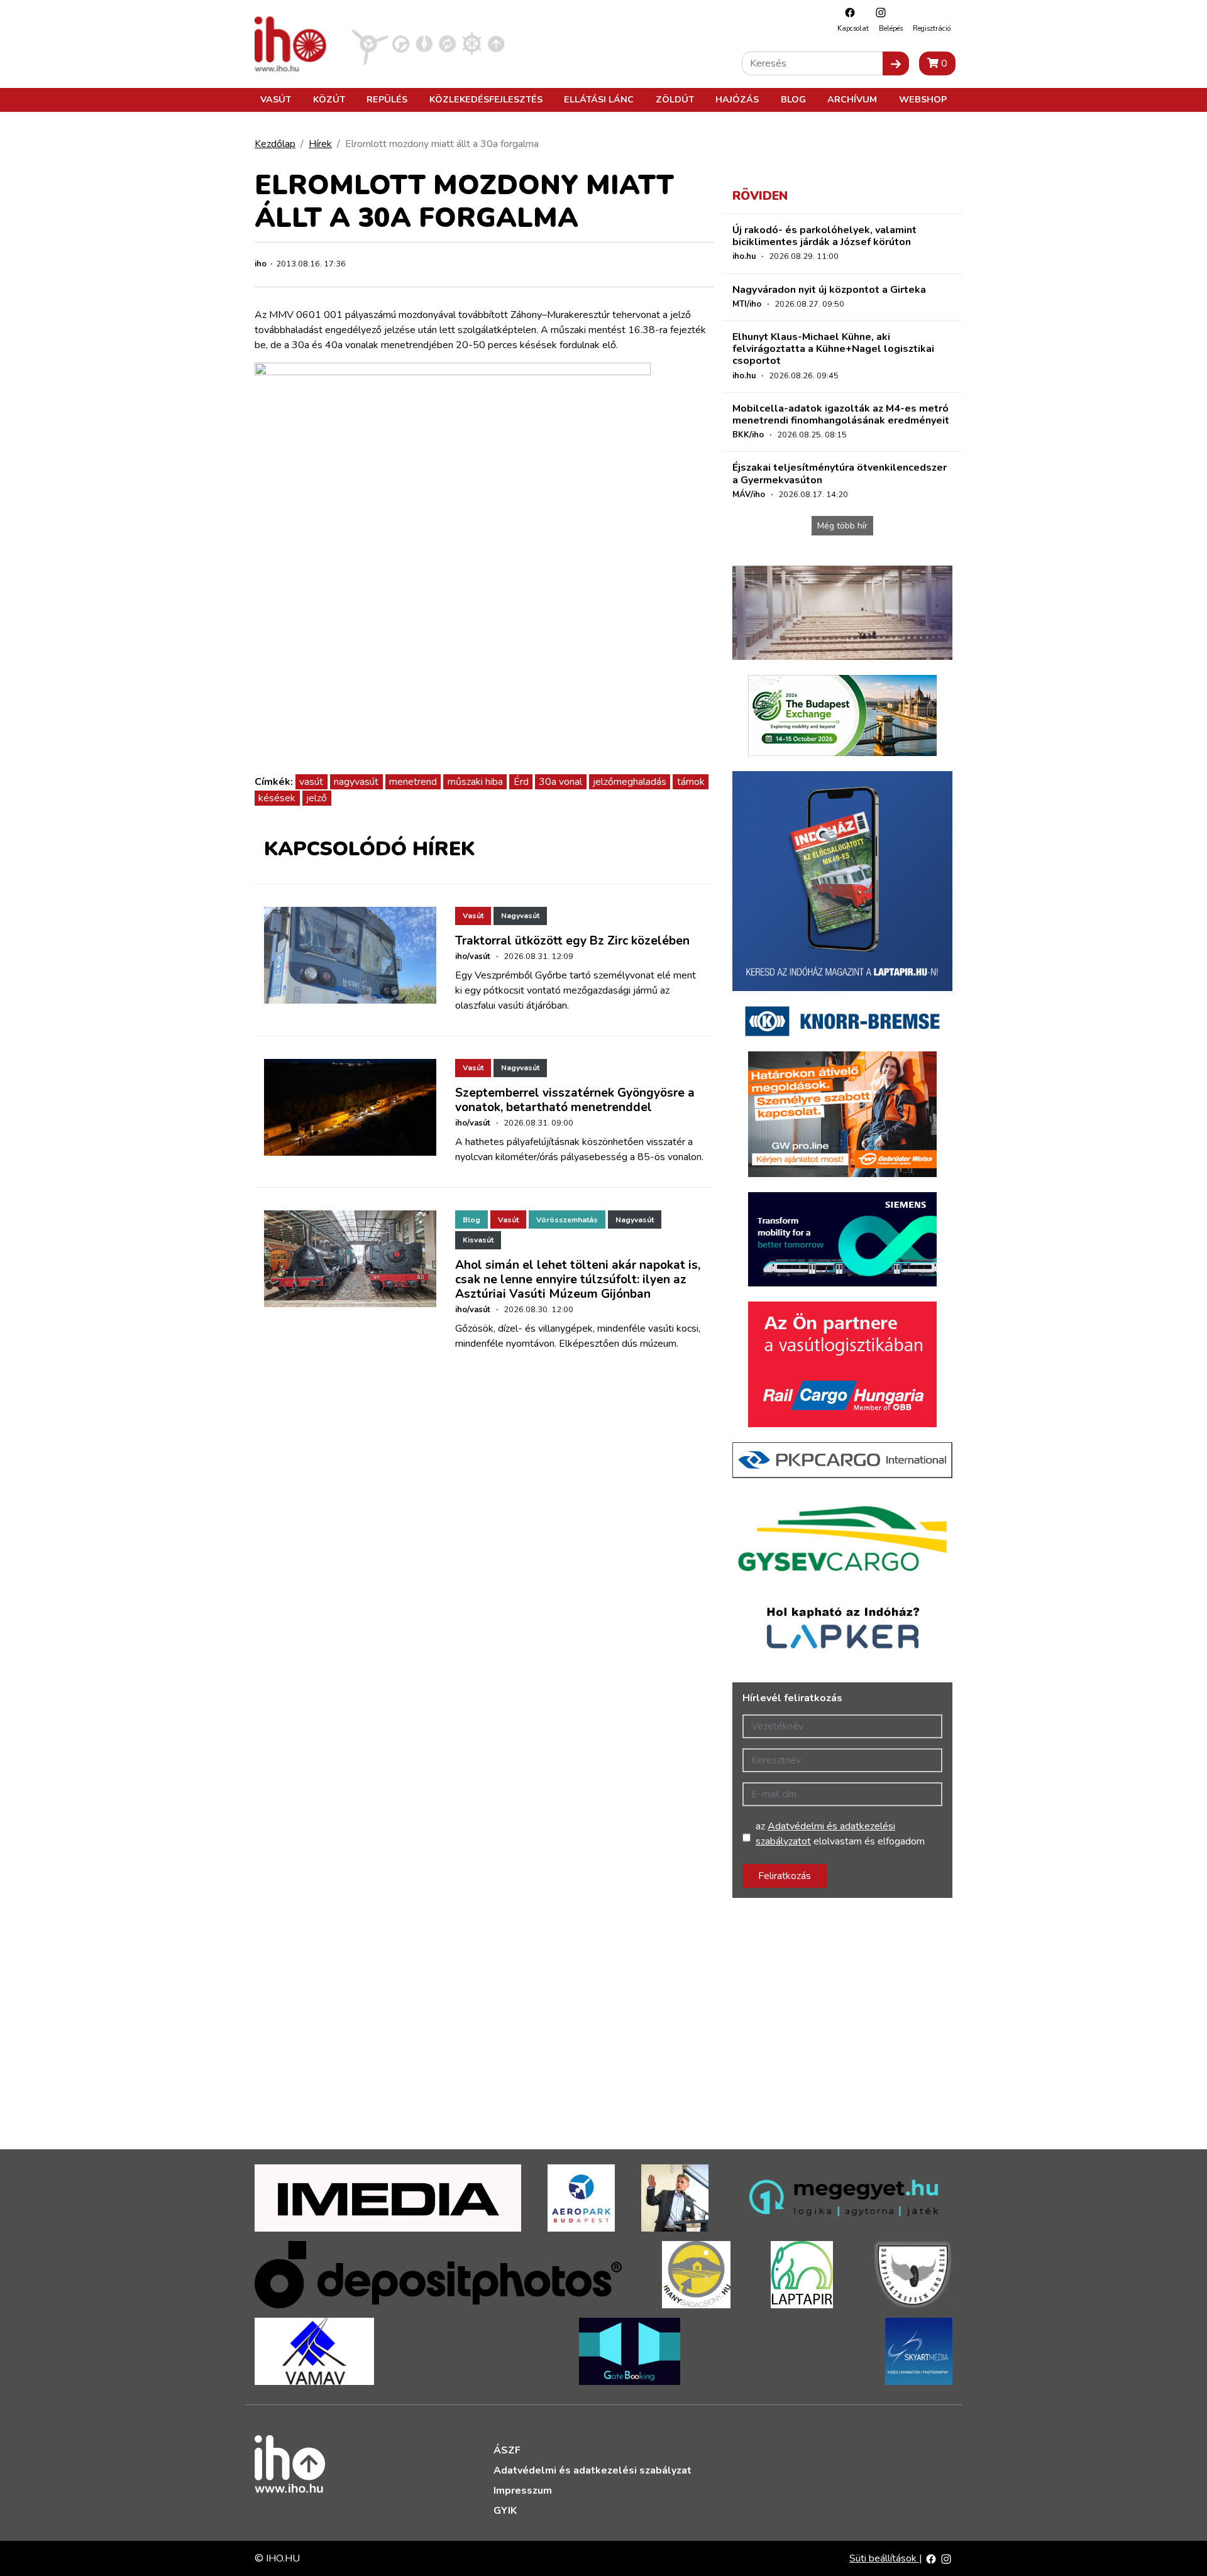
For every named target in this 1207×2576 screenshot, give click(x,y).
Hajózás (737, 99)
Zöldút (675, 99)
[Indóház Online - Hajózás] (472, 43)
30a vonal (560, 782)
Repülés (387, 99)
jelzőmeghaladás (630, 782)
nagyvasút (356, 782)
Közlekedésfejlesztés (486, 99)
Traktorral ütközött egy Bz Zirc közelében (572, 941)
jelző (317, 798)
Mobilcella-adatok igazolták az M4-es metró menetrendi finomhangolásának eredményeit (841, 414)
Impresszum (523, 2491)
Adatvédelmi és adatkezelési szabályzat (592, 2470)
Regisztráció (932, 29)
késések (277, 798)
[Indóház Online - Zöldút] (447, 43)
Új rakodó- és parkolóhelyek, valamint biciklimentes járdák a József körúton (824, 236)
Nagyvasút (520, 916)
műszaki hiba (475, 782)
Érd (521, 782)
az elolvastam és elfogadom (840, 1834)
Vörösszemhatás (567, 1220)
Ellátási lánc (599, 99)
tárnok (691, 782)
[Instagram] (878, 12)
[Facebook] (847, 12)
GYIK (505, 2511)
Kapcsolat (853, 29)
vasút (311, 782)
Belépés (891, 29)
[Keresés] (896, 63)
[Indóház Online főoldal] (496, 43)
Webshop (923, 99)
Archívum (852, 99)
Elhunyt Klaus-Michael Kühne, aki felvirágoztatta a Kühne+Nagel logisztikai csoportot (833, 349)
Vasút (276, 99)
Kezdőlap (275, 144)
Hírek (320, 144)
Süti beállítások (884, 2558)
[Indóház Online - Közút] (401, 43)
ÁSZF (507, 2450)
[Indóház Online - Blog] (424, 43)
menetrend (413, 782)
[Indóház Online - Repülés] (370, 43)
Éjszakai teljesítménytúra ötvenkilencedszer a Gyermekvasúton (840, 474)
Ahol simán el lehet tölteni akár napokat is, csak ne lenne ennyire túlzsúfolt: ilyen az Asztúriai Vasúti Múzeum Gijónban (578, 1280)
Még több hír (842, 526)
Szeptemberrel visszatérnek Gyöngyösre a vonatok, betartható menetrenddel (575, 1100)
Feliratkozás (785, 1876)
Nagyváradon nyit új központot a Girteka (829, 290)
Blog (793, 99)
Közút (329, 99)
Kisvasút (478, 1240)
